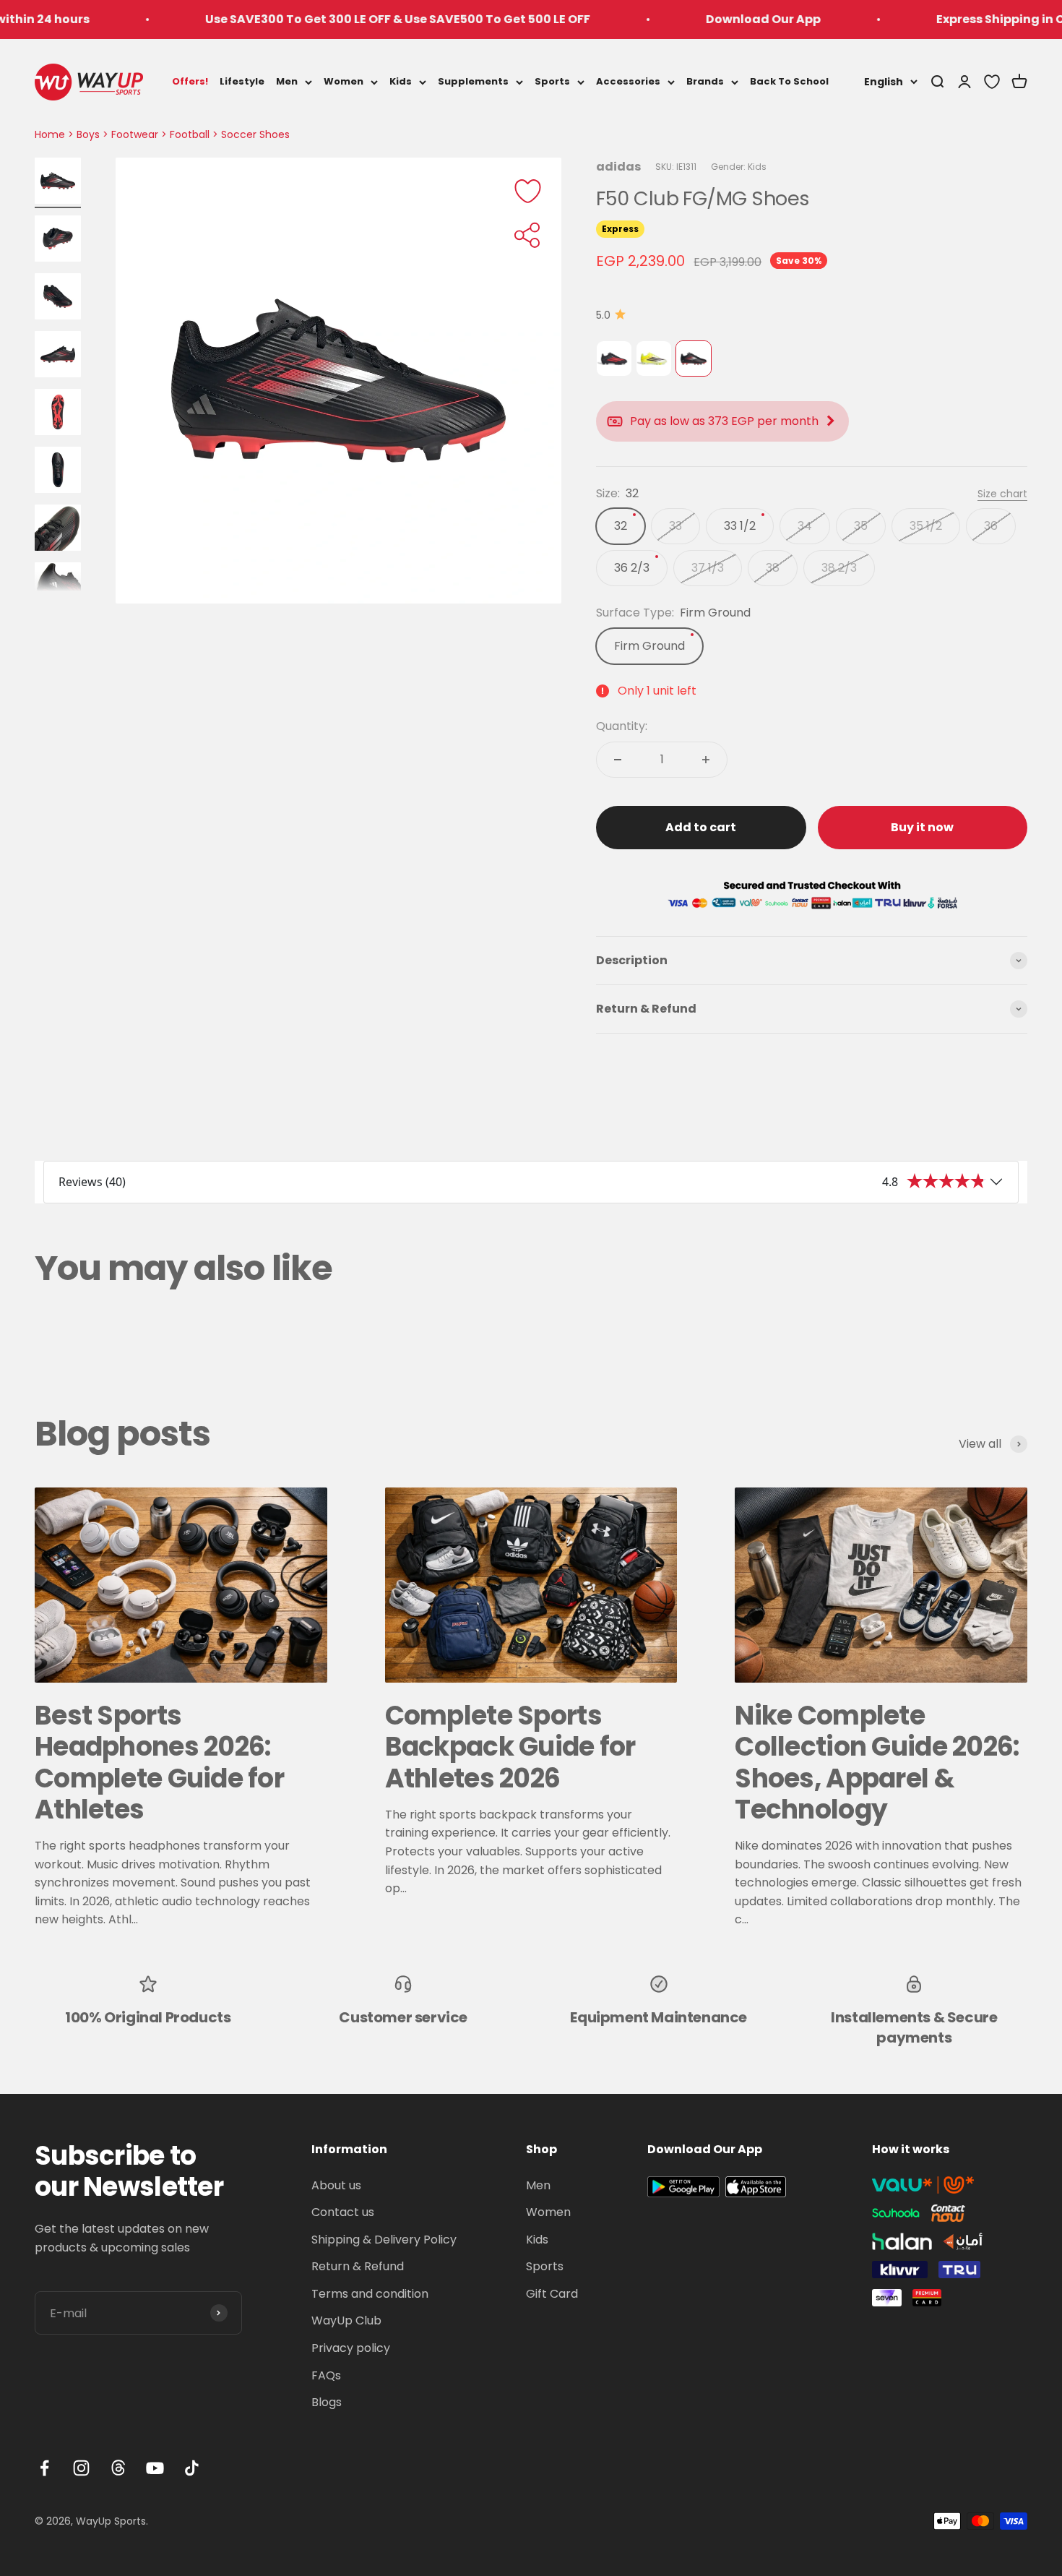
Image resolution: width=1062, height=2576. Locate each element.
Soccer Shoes (255, 134)
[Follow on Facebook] (44, 2468)
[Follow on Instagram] (81, 2468)
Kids (401, 81)
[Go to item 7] (58, 530)
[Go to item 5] (58, 414)
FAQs (326, 2375)
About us (336, 2185)
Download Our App (698, 19)
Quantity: (622, 726)
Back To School (789, 81)
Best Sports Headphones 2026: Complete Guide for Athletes (159, 1763)
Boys (88, 134)
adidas (618, 167)
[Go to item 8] (58, 588)
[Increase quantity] (706, 760)
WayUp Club (346, 2320)
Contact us (343, 2212)
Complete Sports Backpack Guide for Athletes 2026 (510, 1747)
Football (190, 134)
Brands (705, 81)
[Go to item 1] (58, 183)
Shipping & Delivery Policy (384, 2240)
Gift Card (552, 2294)
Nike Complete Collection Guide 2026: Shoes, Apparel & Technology (877, 1763)
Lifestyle (242, 81)
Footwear (135, 134)
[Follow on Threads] (118, 2468)
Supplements (473, 81)
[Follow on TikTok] (192, 2468)
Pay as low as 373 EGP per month (724, 421)
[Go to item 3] (58, 299)
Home (50, 134)
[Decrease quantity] (618, 760)
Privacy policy (351, 2348)
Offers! (190, 81)
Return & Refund (358, 2266)
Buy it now (922, 827)
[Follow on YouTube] (155, 2468)
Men (287, 81)
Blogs (327, 2402)
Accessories (628, 81)
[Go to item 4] (58, 356)
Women (344, 81)
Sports (552, 81)
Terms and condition (370, 2294)
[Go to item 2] (58, 241)
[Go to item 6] (58, 472)
